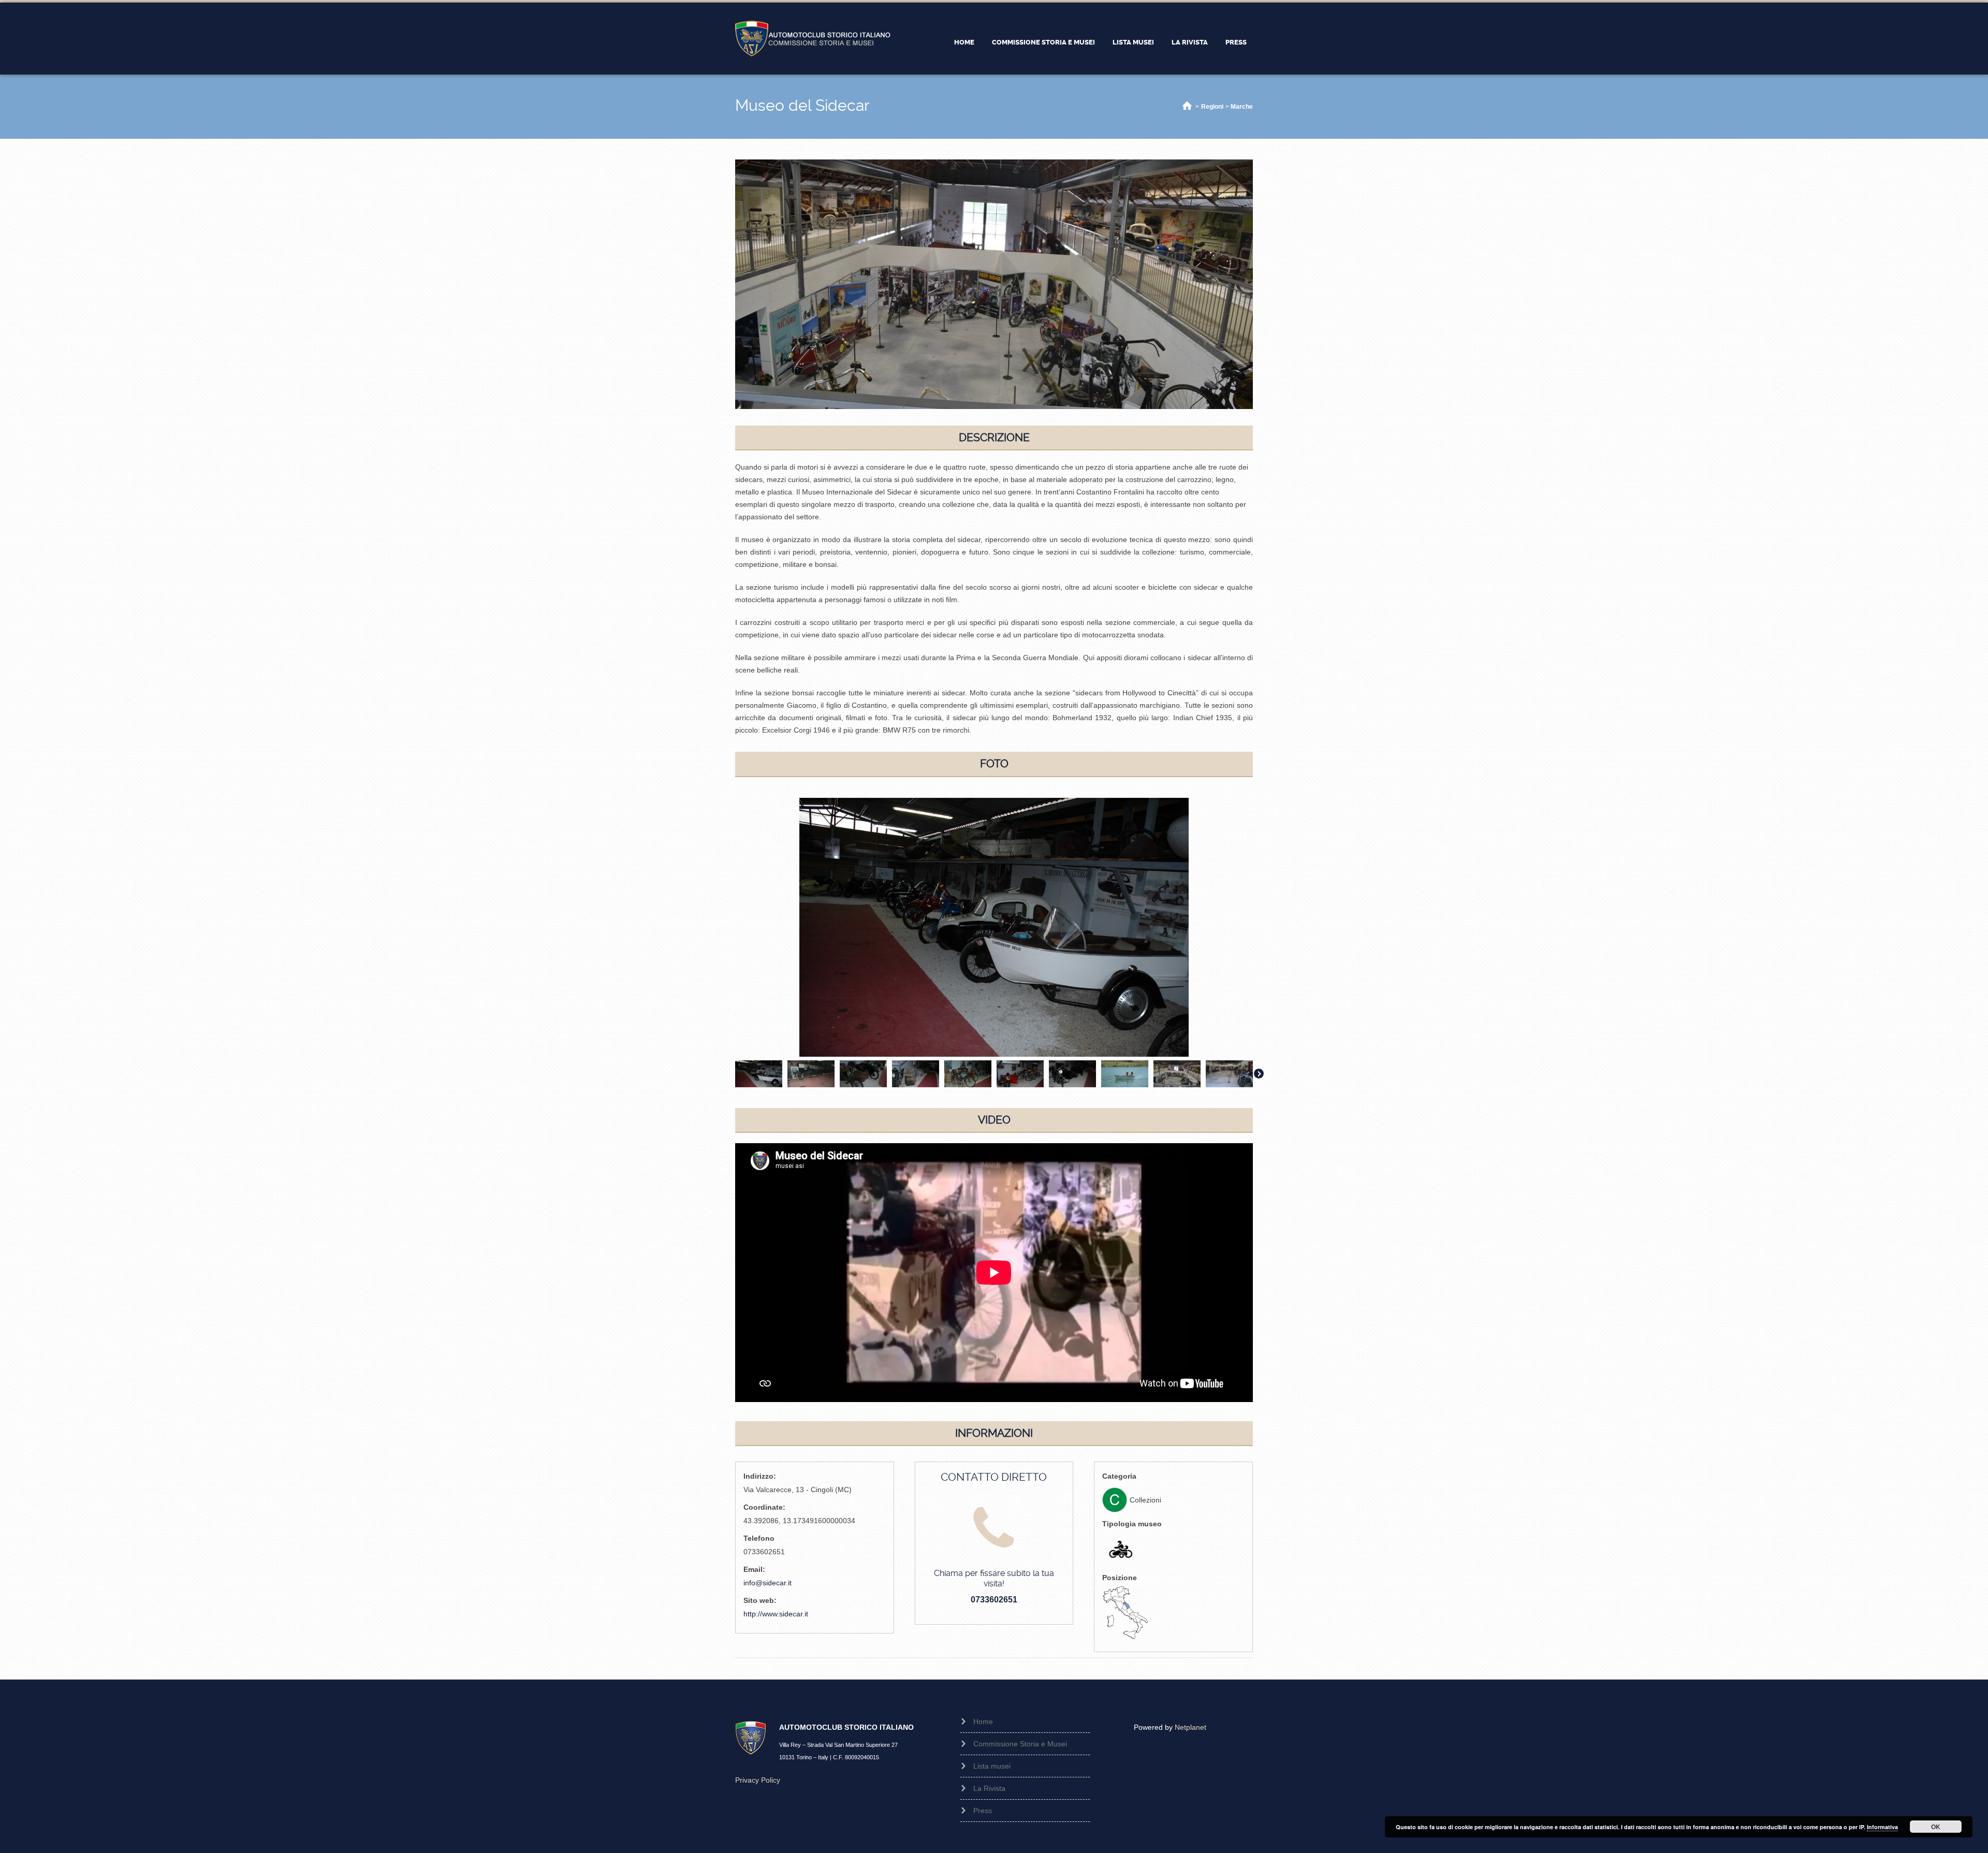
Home (964, 42)
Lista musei (1133, 42)
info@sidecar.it (768, 1583)
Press (1236, 42)
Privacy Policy (758, 1780)
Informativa (1882, 1827)
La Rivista (1190, 42)
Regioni (1212, 107)
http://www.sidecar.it (776, 1614)
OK (1936, 1827)
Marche (1242, 107)
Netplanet (1190, 1727)
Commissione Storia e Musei (1043, 42)
